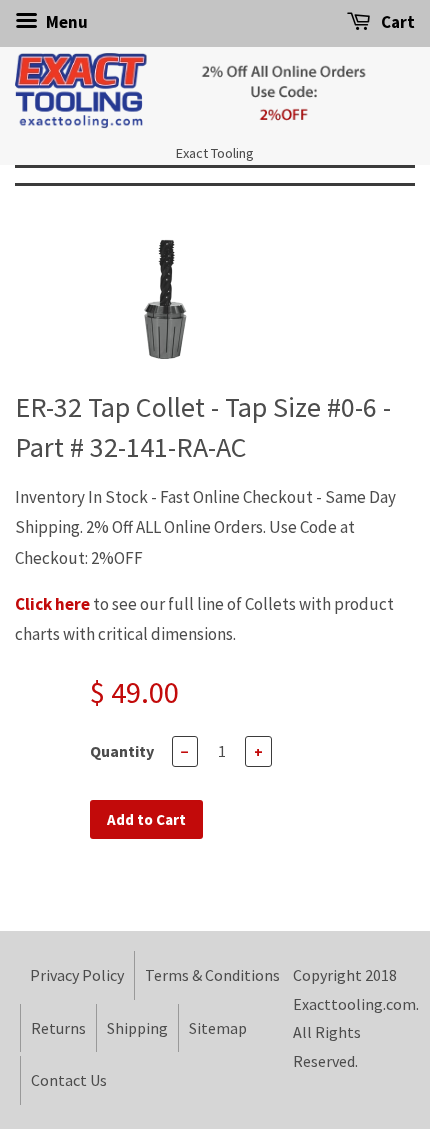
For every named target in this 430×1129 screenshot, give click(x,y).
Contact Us (69, 1080)
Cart (396, 22)
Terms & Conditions (212, 975)
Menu (65, 22)
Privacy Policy (77, 975)
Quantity (122, 751)
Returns (58, 1028)
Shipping (137, 1028)
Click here (52, 604)
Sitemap (218, 1028)
